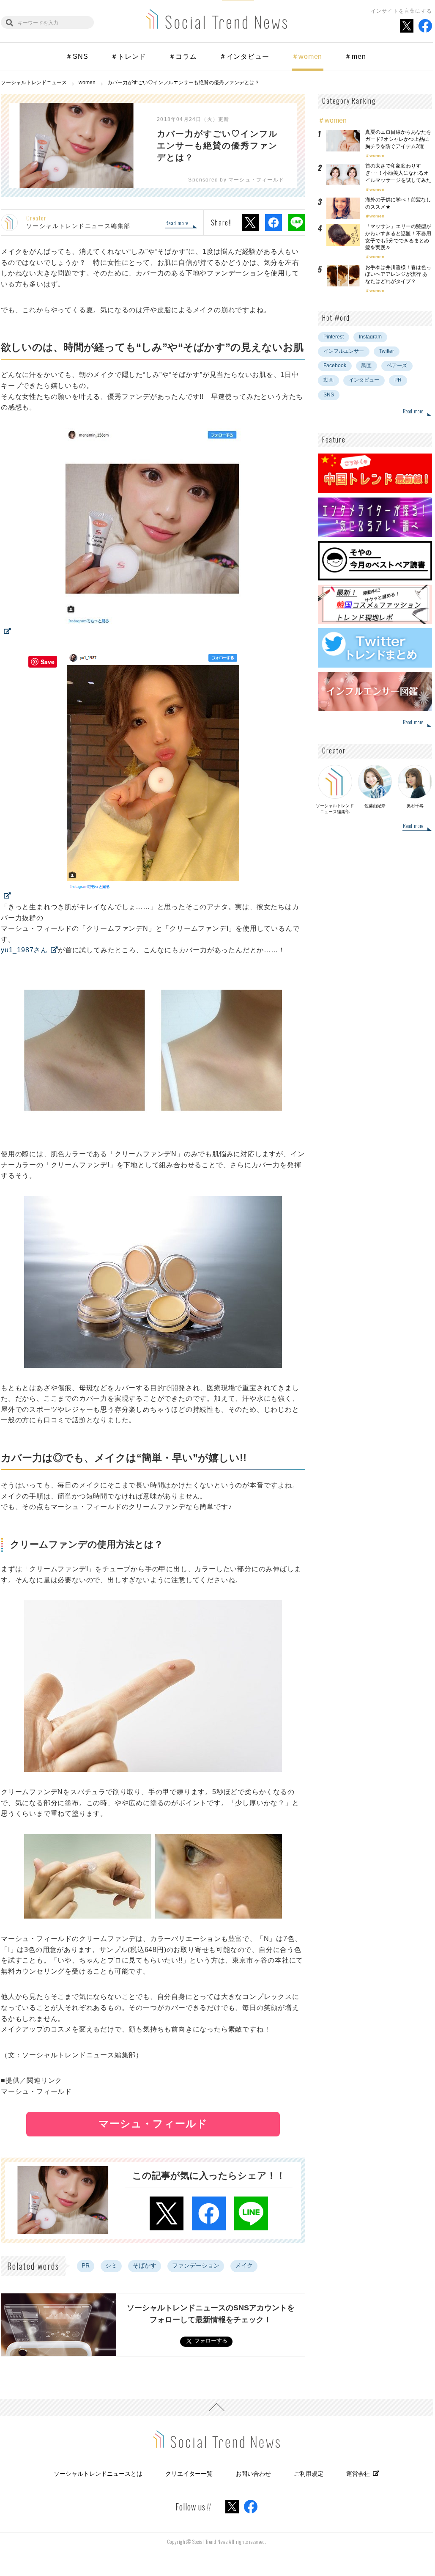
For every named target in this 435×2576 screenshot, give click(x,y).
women (377, 155)
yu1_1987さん (24, 950)
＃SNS (77, 56)
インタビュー (364, 380)
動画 (328, 380)
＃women (307, 56)
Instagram (370, 337)
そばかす (145, 2265)
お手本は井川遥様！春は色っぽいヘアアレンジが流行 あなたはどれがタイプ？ (398, 275)
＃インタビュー (244, 56)
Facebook (335, 366)
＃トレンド (129, 56)
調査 (367, 366)
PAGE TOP (216, 2407)
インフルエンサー (344, 351)
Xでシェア (250, 223)
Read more (177, 223)
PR (86, 2265)
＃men (355, 56)
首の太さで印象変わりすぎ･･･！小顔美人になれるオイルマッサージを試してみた (398, 173)
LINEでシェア (297, 223)
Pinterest (334, 337)
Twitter (387, 351)
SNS (329, 395)
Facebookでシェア (274, 223)
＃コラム (183, 56)
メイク (244, 2265)
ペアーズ (397, 366)
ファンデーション (196, 2265)
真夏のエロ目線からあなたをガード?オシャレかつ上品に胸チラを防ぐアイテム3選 (398, 139)
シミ (111, 2265)
